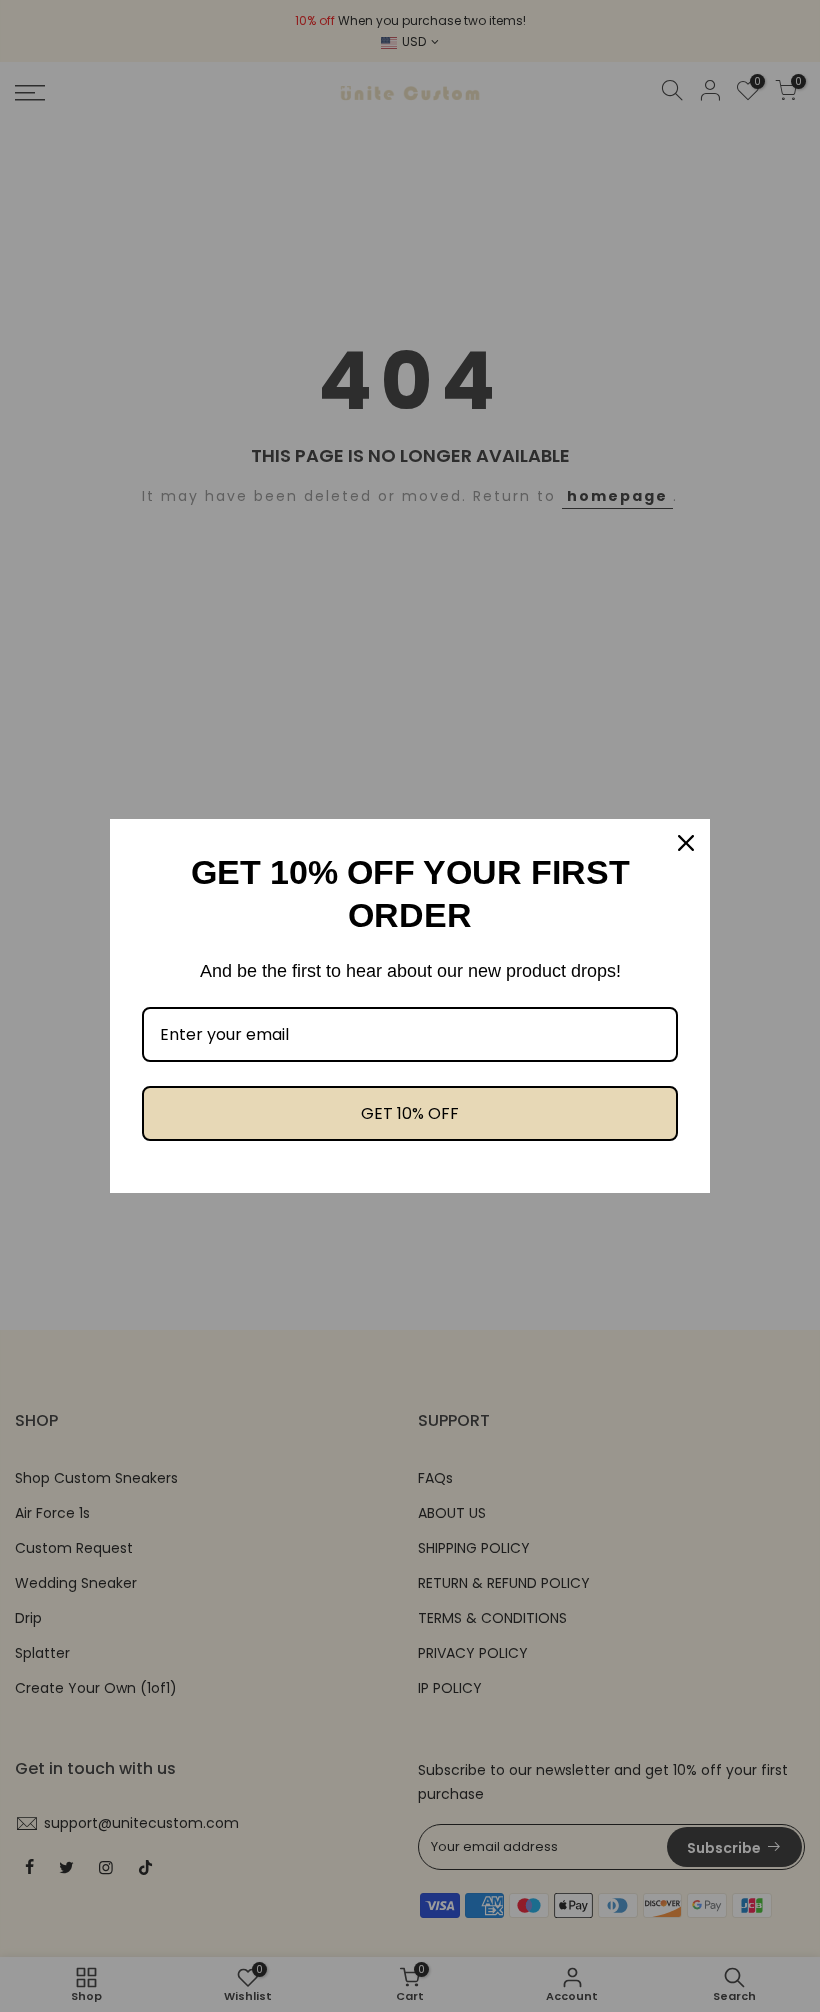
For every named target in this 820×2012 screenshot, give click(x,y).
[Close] (686, 843)
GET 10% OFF (410, 1113)
